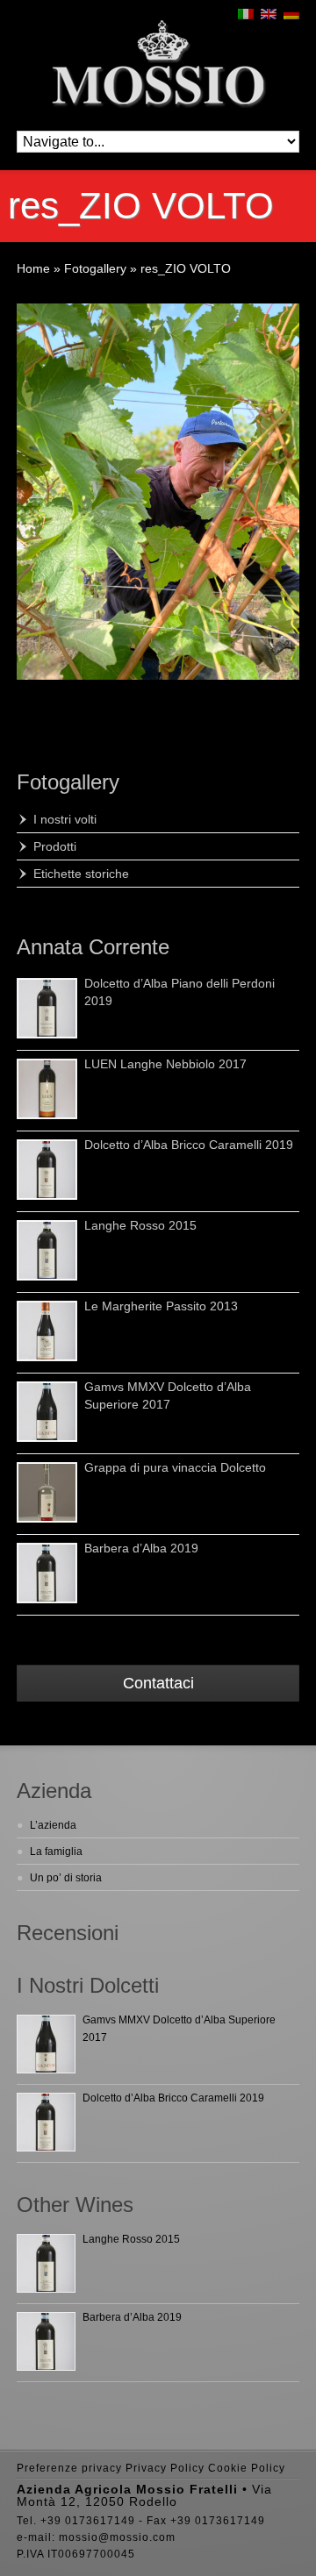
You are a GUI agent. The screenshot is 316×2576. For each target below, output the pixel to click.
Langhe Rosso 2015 (140, 1225)
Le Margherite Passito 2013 (161, 1306)
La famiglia (56, 1852)
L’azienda (53, 1825)
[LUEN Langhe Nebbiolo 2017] (47, 1089)
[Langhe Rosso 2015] (47, 1250)
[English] (269, 14)
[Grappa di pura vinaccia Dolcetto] (47, 1492)
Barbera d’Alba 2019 (141, 1548)
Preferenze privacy (69, 2468)
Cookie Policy (247, 2468)
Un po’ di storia (66, 1878)
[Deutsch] (291, 14)
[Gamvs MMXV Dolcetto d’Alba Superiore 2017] (47, 1412)
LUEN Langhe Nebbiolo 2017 (165, 1064)
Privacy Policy (165, 2468)
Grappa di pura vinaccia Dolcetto (175, 1467)
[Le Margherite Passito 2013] (47, 1331)
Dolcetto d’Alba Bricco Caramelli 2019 (189, 1145)
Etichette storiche (81, 874)
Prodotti (55, 846)
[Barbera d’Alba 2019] (47, 1573)
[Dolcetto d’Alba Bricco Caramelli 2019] (47, 1170)
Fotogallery (68, 782)
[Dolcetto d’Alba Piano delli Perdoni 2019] (47, 1008)
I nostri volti (65, 819)
